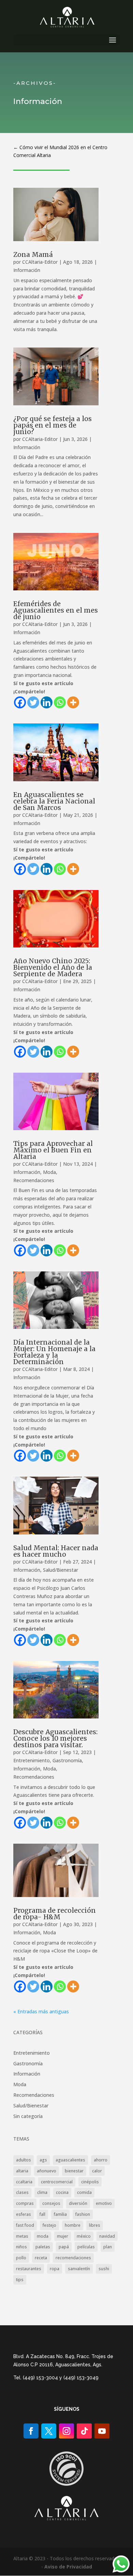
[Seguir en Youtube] (102, 2431)
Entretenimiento (32, 1760)
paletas (43, 2247)
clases (22, 2192)
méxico (84, 2236)
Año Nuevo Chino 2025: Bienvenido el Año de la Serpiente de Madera (53, 967)
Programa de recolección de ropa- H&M (55, 1914)
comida (84, 2192)
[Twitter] (33, 702)
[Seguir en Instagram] (66, 2431)
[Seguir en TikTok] (84, 2431)
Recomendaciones (34, 1180)
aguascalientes (70, 2160)
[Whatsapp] (60, 702)
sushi (104, 2269)
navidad (107, 2236)
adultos (24, 2160)
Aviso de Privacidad (68, 2567)
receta (41, 2258)
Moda (49, 1172)
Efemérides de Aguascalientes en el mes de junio (56, 610)
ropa (55, 2269)
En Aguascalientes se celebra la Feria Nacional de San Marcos (54, 801)
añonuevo (47, 2171)
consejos (51, 2203)
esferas (24, 2214)
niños (21, 2247)
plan (108, 2247)
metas (22, 2236)
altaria (22, 2171)
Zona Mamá (33, 254)
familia (60, 2214)
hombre (73, 2225)
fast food (25, 2225)
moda (43, 2236)
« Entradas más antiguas (41, 2011)
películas (86, 2247)
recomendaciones (73, 2258)
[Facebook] (20, 702)
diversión (78, 2203)
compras (25, 2203)
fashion (83, 2214)
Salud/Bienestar (61, 1570)
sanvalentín (79, 2269)
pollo (21, 2258)
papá (64, 2247)
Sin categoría (28, 2116)
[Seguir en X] (49, 2431)
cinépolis (90, 2182)
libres (95, 2225)
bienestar (74, 2171)
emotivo (104, 2203)
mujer (63, 2236)
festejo (49, 2225)
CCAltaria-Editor (40, 262)
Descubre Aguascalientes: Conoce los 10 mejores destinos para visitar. (55, 1738)
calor (97, 2171)
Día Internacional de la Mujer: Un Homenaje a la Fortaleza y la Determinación (54, 1352)
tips (20, 2280)
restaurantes (29, 2269)
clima (42, 2192)
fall (42, 2214)
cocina (62, 2192)
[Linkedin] (47, 702)
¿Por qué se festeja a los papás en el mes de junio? (53, 425)
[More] (73, 702)
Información (27, 270)
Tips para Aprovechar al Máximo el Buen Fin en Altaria (53, 1150)
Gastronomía (67, 1760)
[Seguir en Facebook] (31, 2431)
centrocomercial (57, 2182)
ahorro (101, 2160)
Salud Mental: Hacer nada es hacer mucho (56, 1551)
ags (43, 2160)
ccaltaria (24, 2182)
